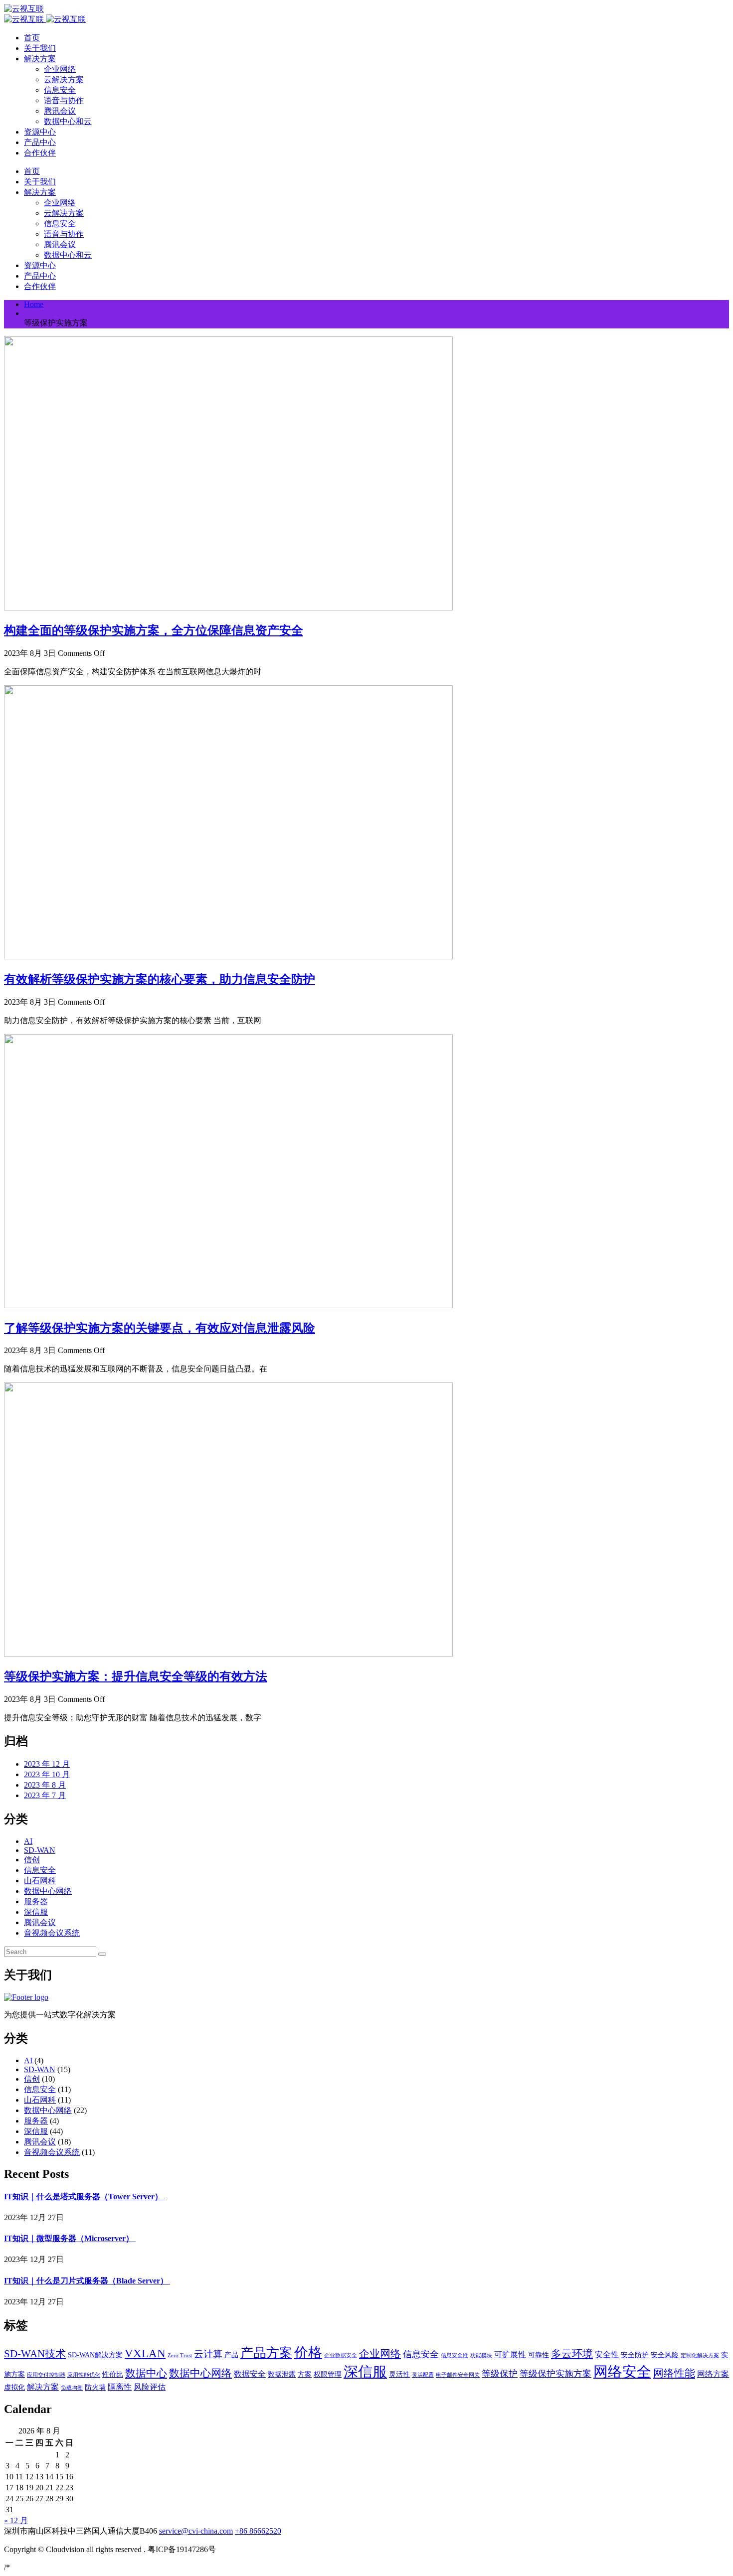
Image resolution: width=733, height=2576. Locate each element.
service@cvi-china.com (196, 2531)
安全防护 (635, 2355)
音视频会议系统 (52, 1933)
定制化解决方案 (700, 2355)
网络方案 (713, 2374)
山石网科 (40, 1881)
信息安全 (60, 90)
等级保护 (500, 2374)
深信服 (36, 1912)
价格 (308, 2352)
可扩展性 (510, 2354)
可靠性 (539, 2355)
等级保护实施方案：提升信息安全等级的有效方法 (136, 1676)
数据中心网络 (48, 1891)
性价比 (113, 2374)
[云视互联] (24, 9)
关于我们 (40, 48)
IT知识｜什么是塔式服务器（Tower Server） (84, 2197)
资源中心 (40, 132)
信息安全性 (455, 2355)
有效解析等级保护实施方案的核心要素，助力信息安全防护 (160, 979)
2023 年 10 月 (47, 1774)
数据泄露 (282, 2374)
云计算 (208, 2354)
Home (34, 304)
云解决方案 (64, 79)
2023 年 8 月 (45, 1785)
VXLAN (145, 2353)
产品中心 (40, 142)
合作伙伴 (40, 153)
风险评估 (150, 2387)
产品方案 (266, 2353)
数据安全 (250, 2374)
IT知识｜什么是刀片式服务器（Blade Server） (87, 2281)
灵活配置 (423, 2375)
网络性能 (674, 2373)
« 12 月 (16, 2520)
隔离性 (120, 2387)
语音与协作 (64, 100)
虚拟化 (14, 2387)
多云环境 (572, 2354)
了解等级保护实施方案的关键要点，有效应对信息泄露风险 (160, 1328)
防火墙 (95, 2387)
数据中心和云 (68, 121)
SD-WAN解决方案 (95, 2355)
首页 (32, 38)
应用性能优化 (84, 2375)
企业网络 (60, 69)
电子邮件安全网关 (458, 2375)
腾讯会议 (60, 111)
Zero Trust (180, 2355)
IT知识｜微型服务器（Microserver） (70, 2238)
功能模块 (481, 2355)
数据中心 (146, 2373)
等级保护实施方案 (555, 2374)
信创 (32, 1860)
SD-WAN (40, 1850)
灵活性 (399, 2374)
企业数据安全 (341, 2355)
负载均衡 (72, 2388)
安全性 (607, 2354)
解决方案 (40, 59)
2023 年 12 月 (47, 1764)
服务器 (36, 1901)
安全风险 (665, 2355)
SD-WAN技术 (35, 2354)
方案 (305, 2374)
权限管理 (328, 2374)
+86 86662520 (258, 2531)
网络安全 (622, 2372)
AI (28, 1841)
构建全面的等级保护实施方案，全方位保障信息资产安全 (154, 630)
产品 (231, 2355)
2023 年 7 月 (45, 1795)
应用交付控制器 (46, 2375)
